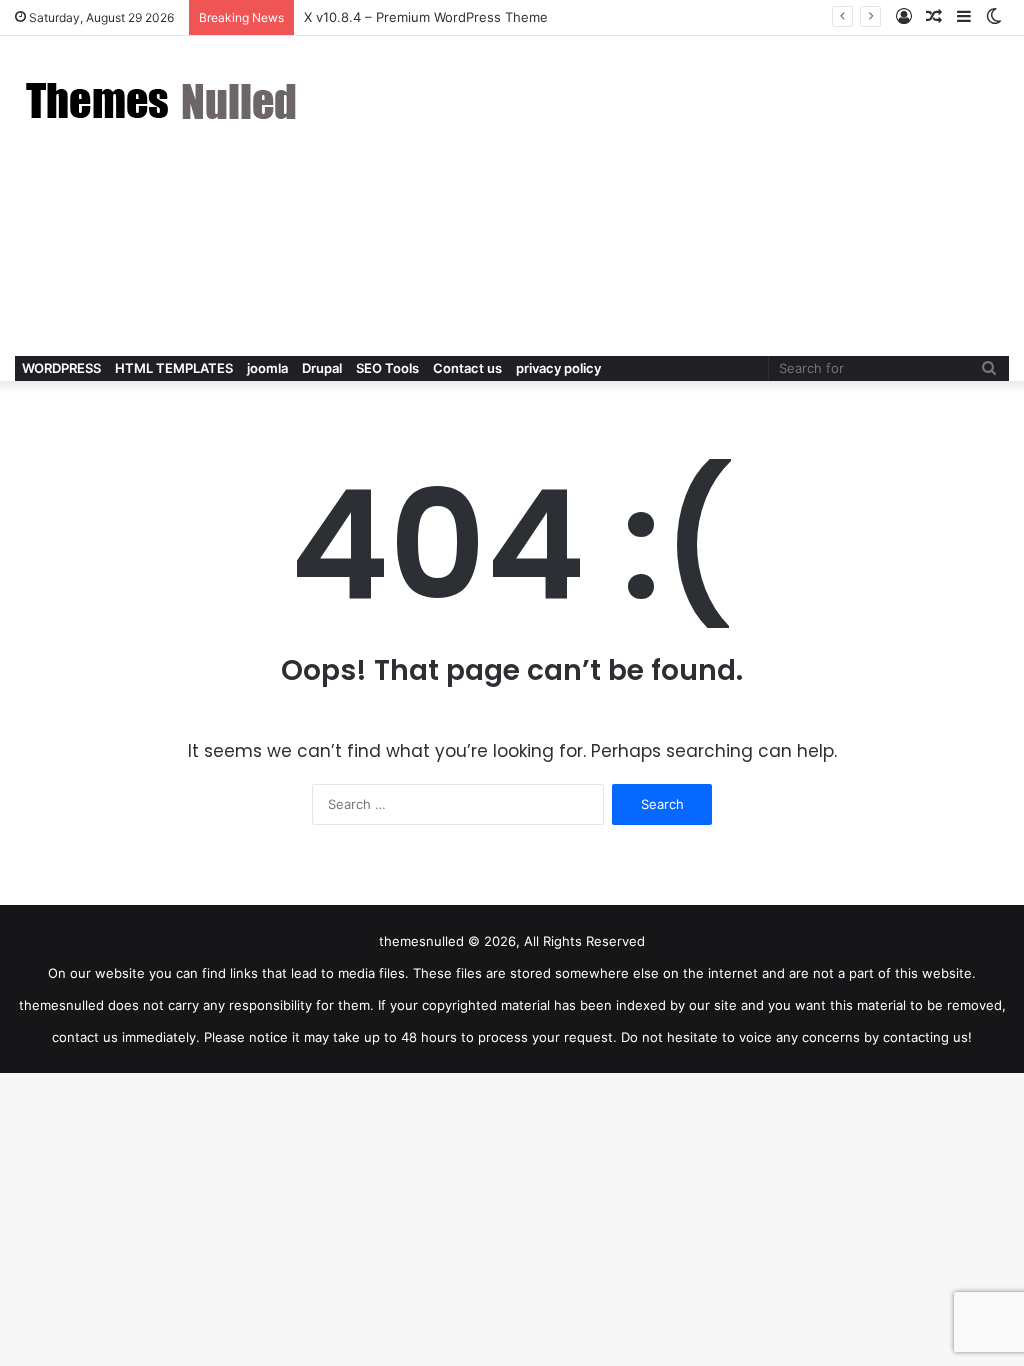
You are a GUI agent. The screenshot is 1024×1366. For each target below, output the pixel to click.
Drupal (322, 368)
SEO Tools (387, 368)
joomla (267, 368)
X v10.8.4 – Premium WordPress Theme (426, 17)
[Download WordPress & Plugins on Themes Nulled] (165, 100)
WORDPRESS (61, 368)
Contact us (467, 368)
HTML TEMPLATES (174, 368)
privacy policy (558, 368)
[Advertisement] (682, 196)
